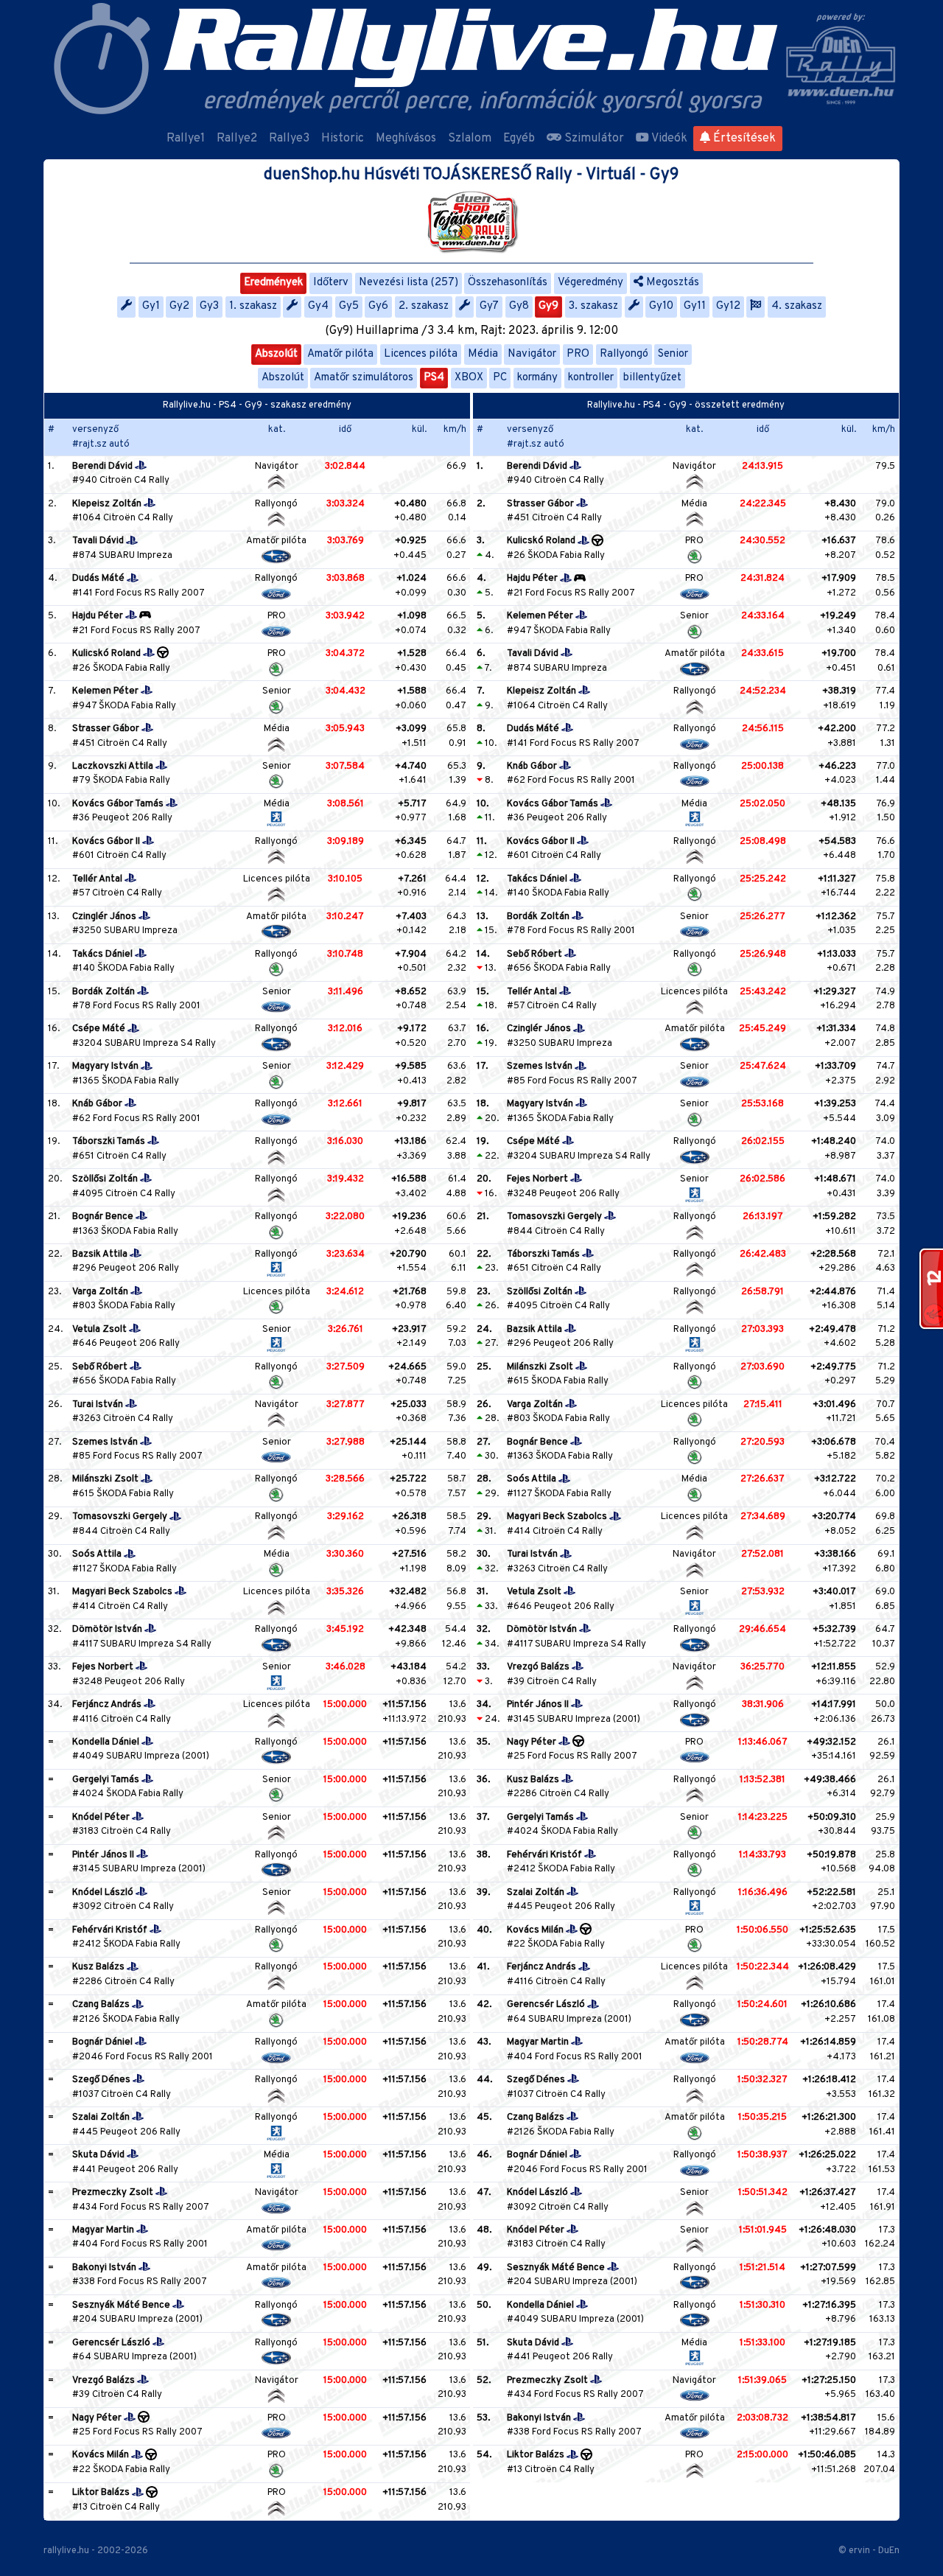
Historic (343, 139)
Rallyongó (624, 354)
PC (500, 378)
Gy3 (209, 306)
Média (483, 354)
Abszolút (276, 354)
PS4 (434, 378)
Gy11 (695, 306)
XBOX (469, 378)
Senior (673, 354)
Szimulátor (593, 139)
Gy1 (151, 306)
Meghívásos (406, 139)
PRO (578, 354)
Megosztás (671, 283)
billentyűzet (652, 378)
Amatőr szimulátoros (364, 378)
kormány (537, 378)
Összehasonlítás (508, 283)
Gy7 (489, 306)
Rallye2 (237, 139)
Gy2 (179, 306)
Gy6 (378, 306)
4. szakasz (797, 306)
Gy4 (318, 306)
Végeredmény (590, 283)
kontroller (591, 378)
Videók (668, 139)
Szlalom (470, 139)
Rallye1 (186, 139)
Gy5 (349, 306)
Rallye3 (289, 139)
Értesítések (743, 139)
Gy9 (548, 306)
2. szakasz (424, 306)
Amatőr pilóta (340, 354)
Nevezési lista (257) (409, 283)
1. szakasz (253, 306)
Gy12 (728, 306)
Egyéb (519, 139)
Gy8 (519, 306)
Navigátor (532, 354)
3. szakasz (593, 306)
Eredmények (273, 283)
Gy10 (661, 306)
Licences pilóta (421, 354)
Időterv (331, 283)
